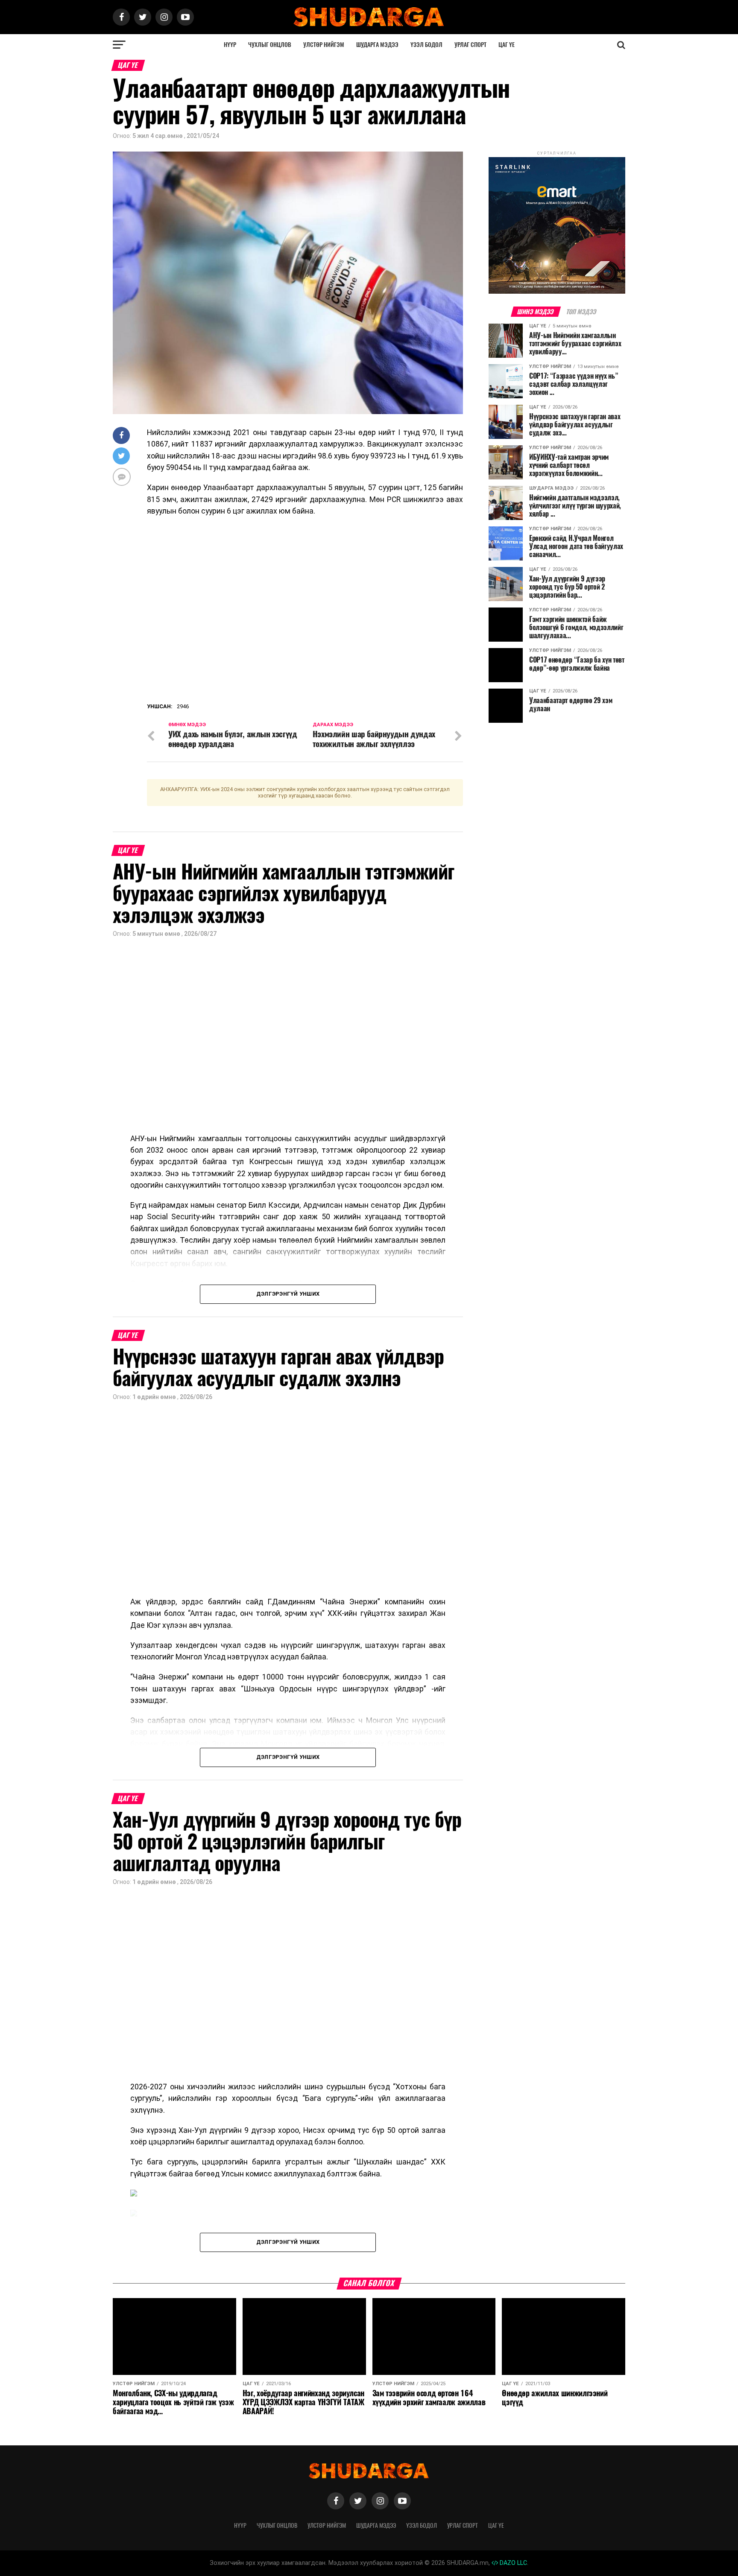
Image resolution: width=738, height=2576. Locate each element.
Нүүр (230, 45)
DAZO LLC (512, 2563)
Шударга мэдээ (377, 45)
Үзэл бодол (426, 45)
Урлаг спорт (470, 45)
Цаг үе (507, 45)
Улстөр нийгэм (324, 45)
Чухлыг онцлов (270, 45)
